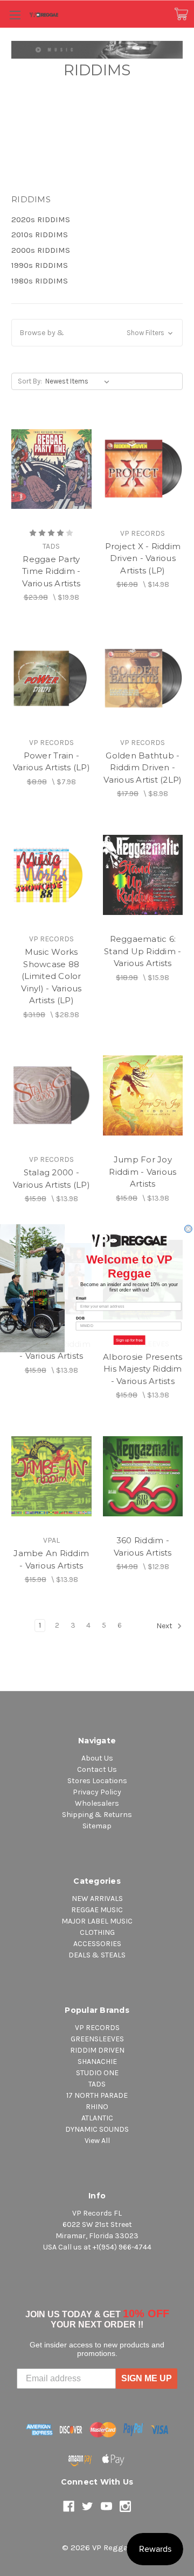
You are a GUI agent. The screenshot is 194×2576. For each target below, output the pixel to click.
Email (81, 1298)
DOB (81, 1318)
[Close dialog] (188, 1229)
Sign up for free (129, 1340)
